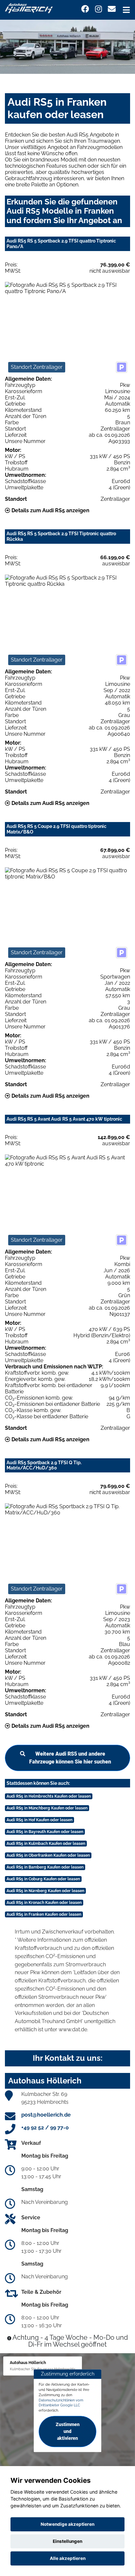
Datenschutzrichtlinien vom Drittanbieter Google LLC (61, 2403)
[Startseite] (29, 8)
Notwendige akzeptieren (67, 2524)
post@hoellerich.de (46, 2115)
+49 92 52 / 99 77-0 (45, 2128)
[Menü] (126, 10)
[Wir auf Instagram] (98, 9)
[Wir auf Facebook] (85, 9)
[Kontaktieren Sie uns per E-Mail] (112, 9)
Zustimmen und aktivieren (68, 2431)
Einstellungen (67, 2541)
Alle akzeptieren (68, 2558)
